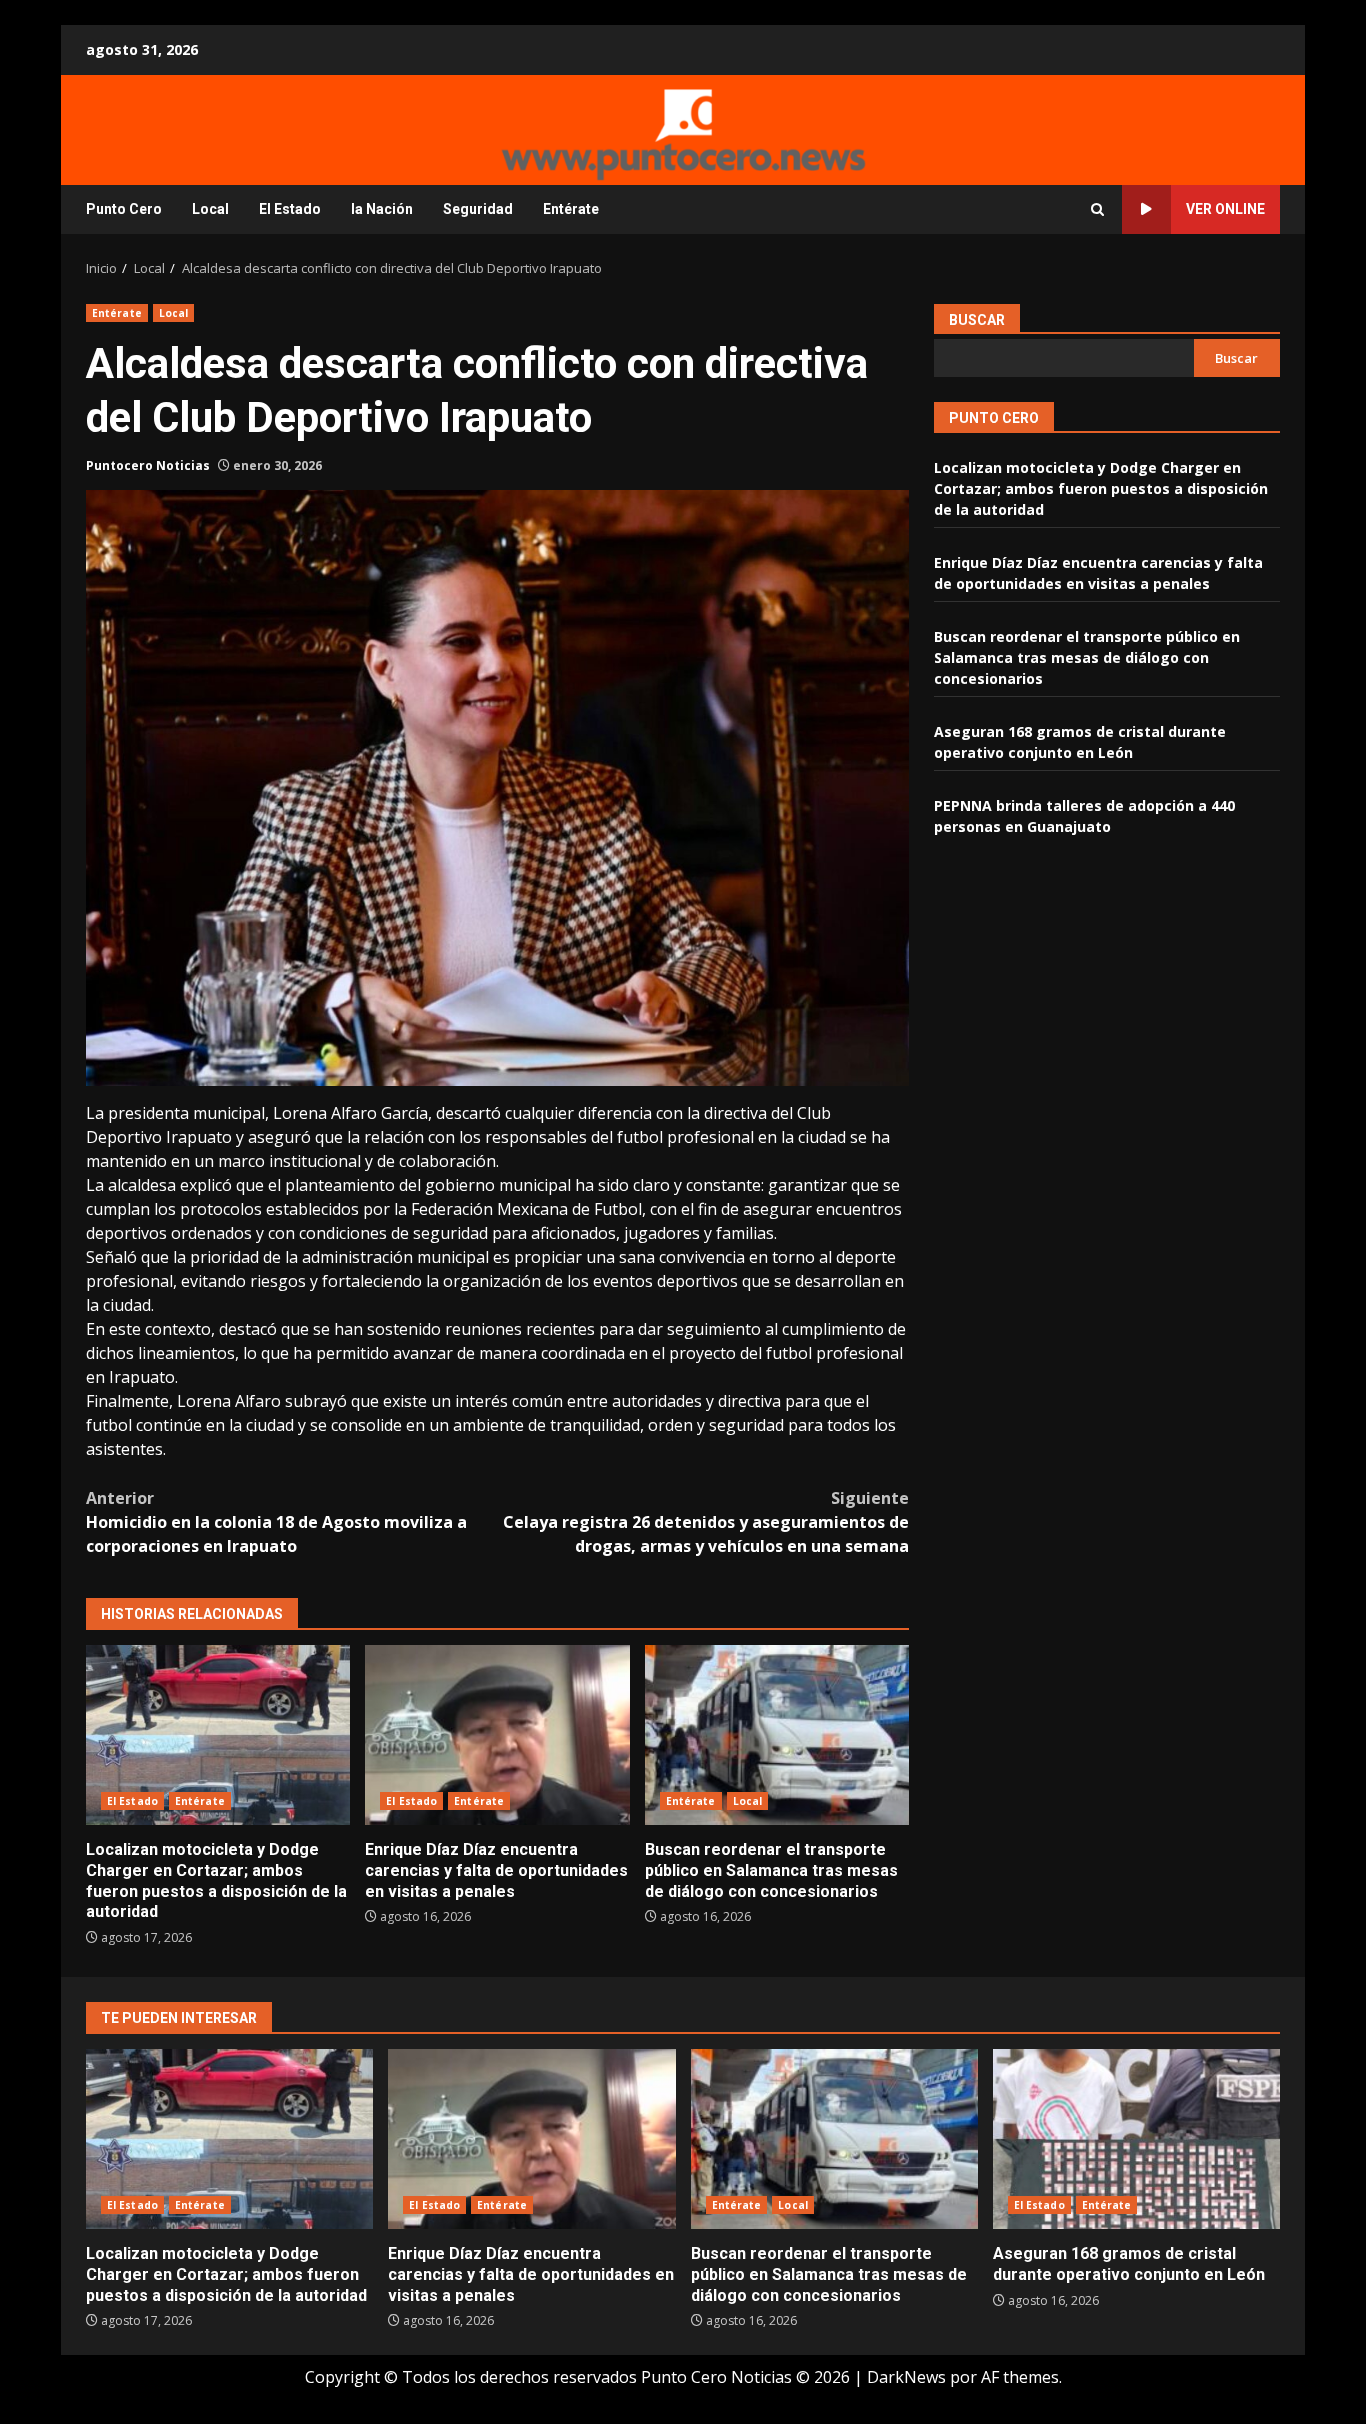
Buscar (977, 320)
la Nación (382, 209)
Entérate (571, 209)
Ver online (1225, 209)
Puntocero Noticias (148, 465)
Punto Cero (124, 209)
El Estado (290, 209)
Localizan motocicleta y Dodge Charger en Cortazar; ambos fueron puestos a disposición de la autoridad (218, 1735)
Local (210, 209)
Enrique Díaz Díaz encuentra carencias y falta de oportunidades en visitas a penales (497, 1735)
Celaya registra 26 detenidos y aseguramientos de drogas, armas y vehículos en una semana (706, 1522)
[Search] (1097, 209)
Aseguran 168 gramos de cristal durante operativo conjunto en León (1136, 2139)
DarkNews (906, 2377)
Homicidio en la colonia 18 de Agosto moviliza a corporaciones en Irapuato (276, 1522)
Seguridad (478, 209)
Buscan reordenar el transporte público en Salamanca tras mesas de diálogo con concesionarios (777, 1735)
